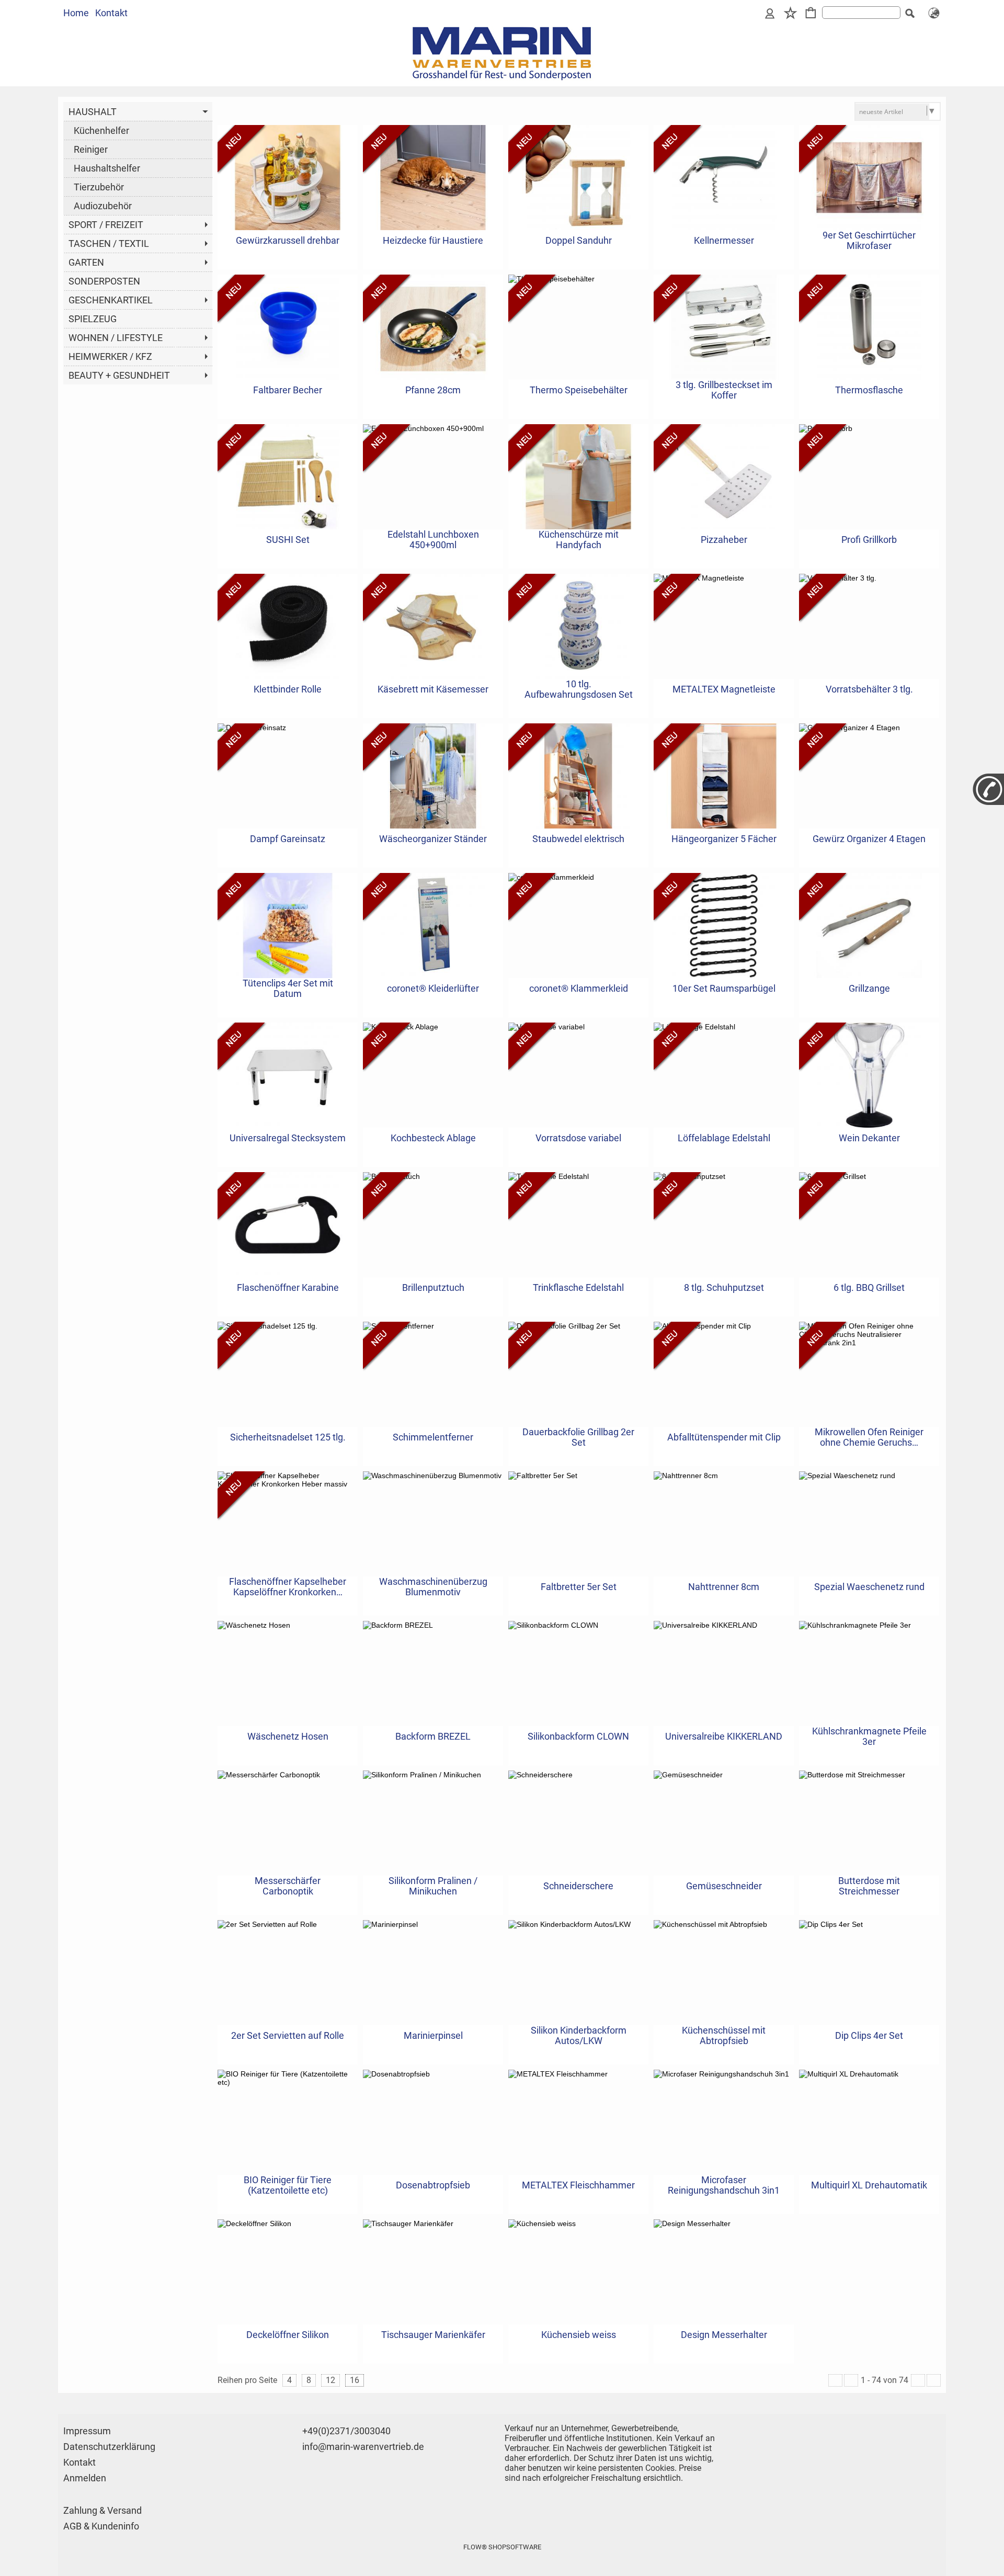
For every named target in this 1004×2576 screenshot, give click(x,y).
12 (330, 2380)
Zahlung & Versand (102, 2510)
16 (355, 2380)
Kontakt (111, 13)
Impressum (87, 2431)
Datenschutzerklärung (109, 2447)
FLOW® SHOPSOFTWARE (502, 2547)
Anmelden (85, 2478)
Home (76, 13)
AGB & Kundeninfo (101, 2526)
